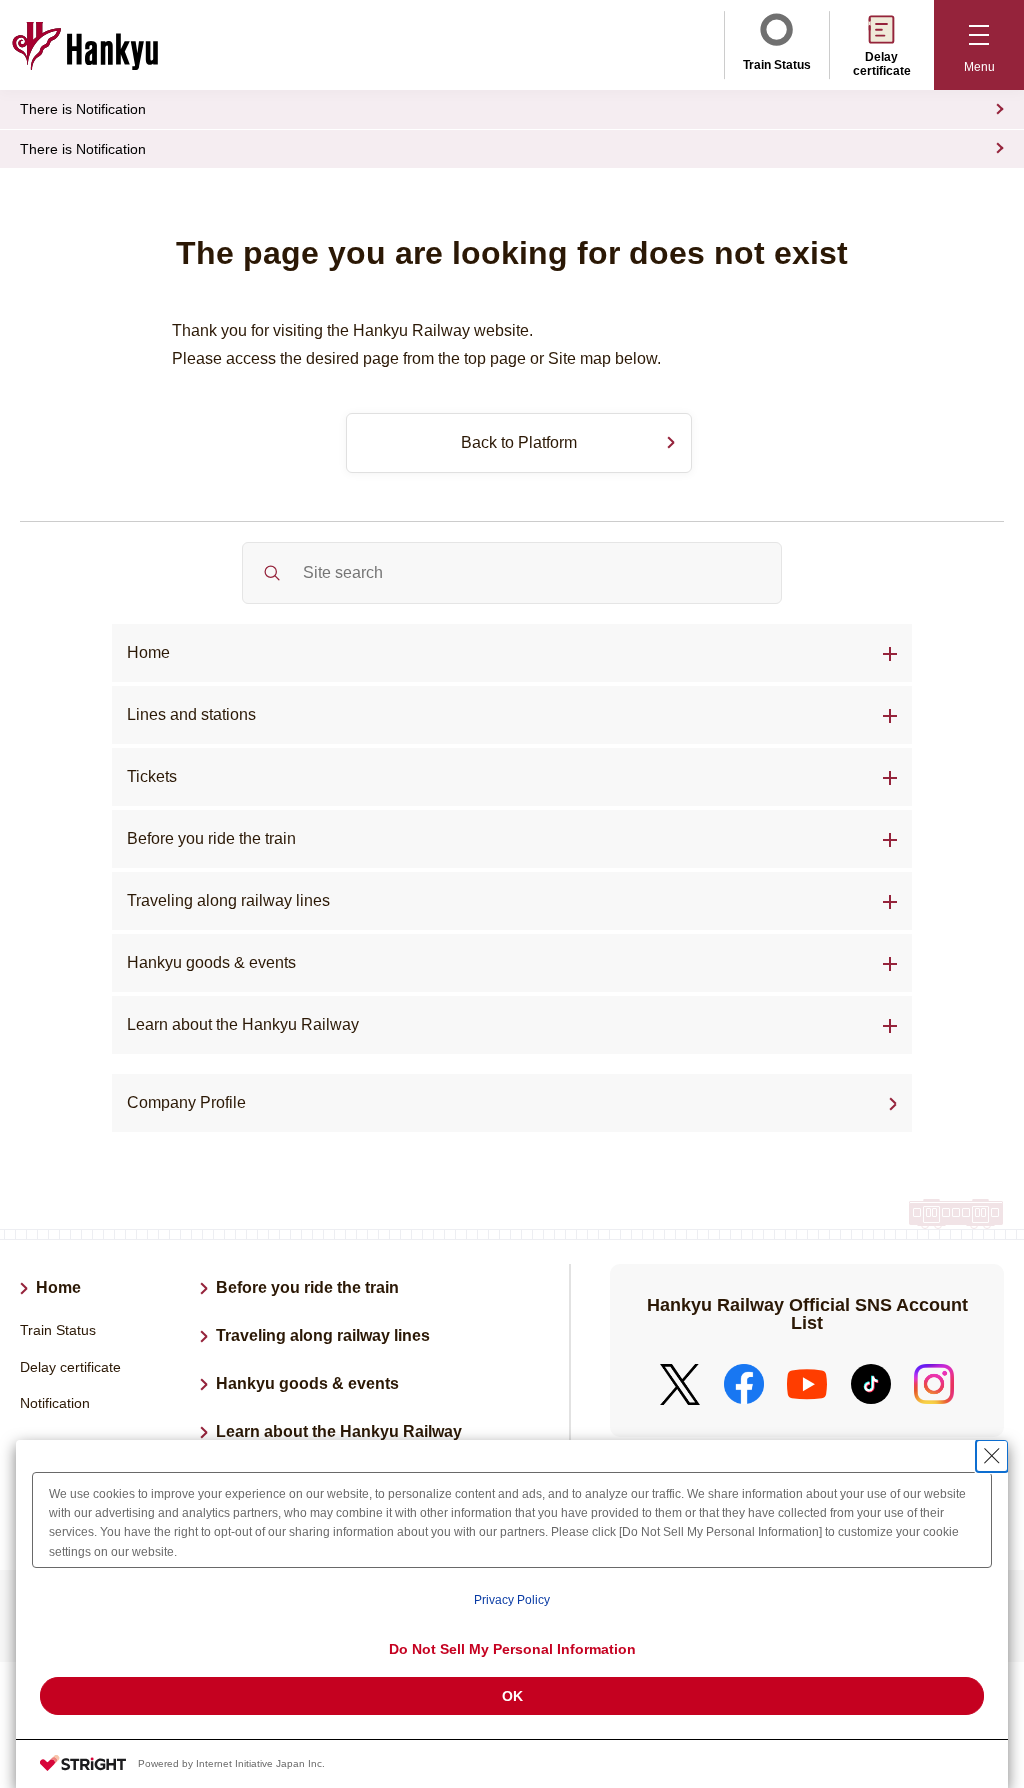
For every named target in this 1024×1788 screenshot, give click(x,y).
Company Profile (186, 1102)
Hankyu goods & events (307, 1383)
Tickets (152, 776)
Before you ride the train (211, 838)
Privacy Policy (512, 1600)
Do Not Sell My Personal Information (512, 1649)
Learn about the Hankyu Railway (243, 1024)
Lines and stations (191, 714)
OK (512, 1696)
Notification (55, 1403)
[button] (979, 45)
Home (148, 652)
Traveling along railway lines (228, 900)
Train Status (777, 65)
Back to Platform (519, 442)
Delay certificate (882, 64)
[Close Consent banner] (992, 1456)
